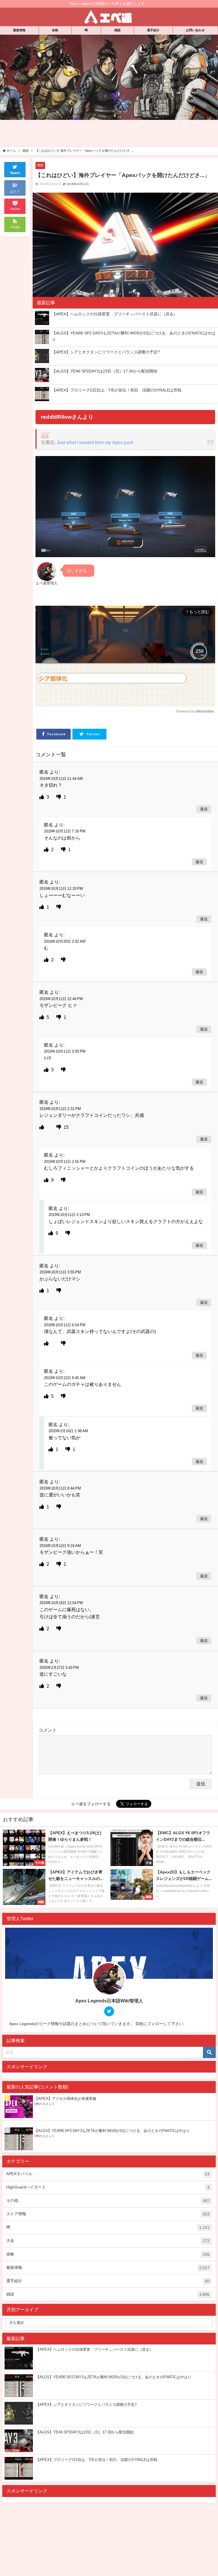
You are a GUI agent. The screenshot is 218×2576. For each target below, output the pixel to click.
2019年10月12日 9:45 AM (65, 1378)
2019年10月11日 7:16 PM (65, 831)
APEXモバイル (108, 2174)
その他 (108, 2201)
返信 (204, 809)
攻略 (55, 30)
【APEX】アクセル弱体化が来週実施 (65, 2099)
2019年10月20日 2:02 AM (65, 941)
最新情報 (19, 30)
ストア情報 (108, 2214)
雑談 (118, 30)
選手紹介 (153, 30)
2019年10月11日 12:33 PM (61, 889)
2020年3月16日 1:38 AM (68, 1431)
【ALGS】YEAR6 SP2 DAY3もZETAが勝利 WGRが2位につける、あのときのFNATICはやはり (112, 2131)
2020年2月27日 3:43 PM (59, 1668)
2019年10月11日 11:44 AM (61, 779)
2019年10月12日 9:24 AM (60, 1546)
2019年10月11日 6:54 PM (65, 1325)
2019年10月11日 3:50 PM (65, 1051)
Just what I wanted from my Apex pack (95, 442)
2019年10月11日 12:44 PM (61, 999)
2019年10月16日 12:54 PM (61, 1603)
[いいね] (42, 797)
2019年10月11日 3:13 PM (69, 1215)
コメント (48, 1730)
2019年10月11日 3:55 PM (60, 1272)
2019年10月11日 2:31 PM (60, 1109)
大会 (108, 2241)
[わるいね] (59, 797)
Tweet (15, 173)
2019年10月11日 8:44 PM (60, 1488)
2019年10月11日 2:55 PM (65, 1162)
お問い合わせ (195, 30)
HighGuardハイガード (108, 2187)
